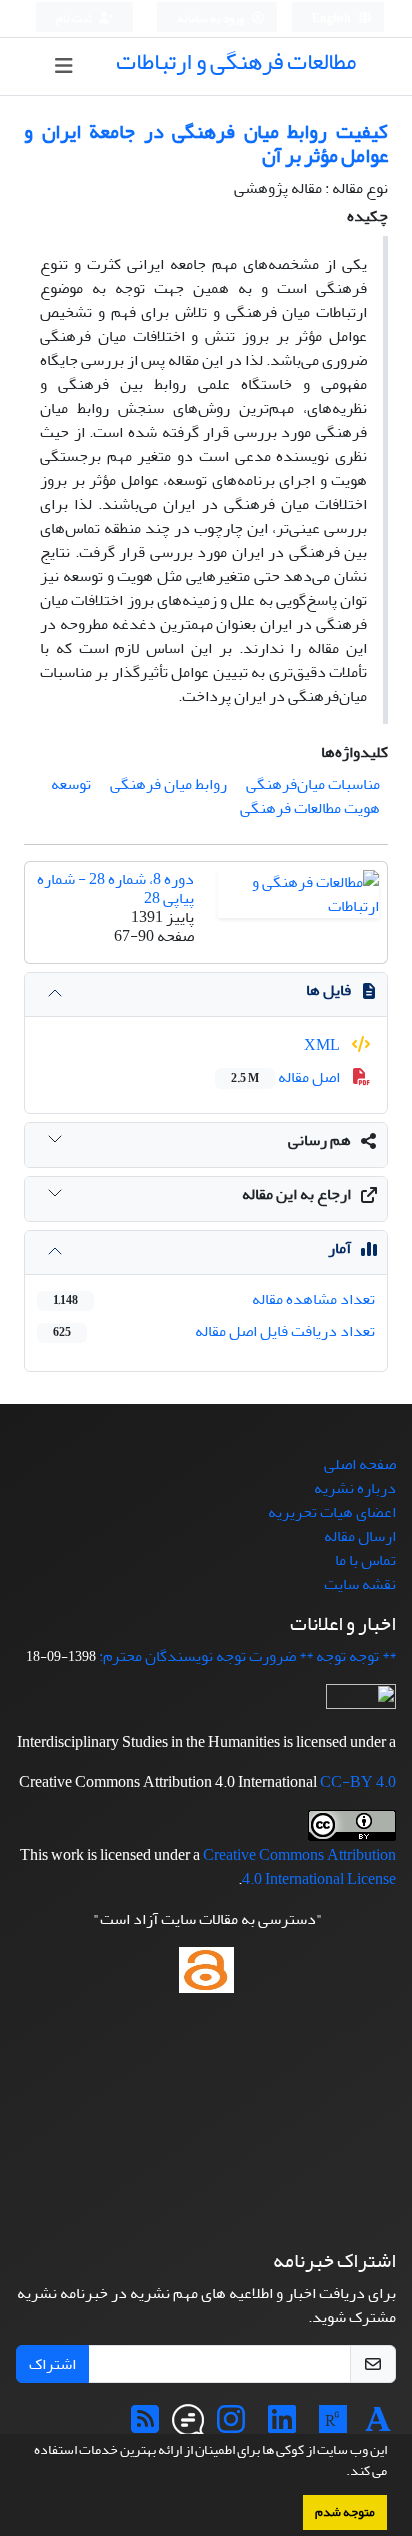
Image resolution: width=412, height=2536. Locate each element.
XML (323, 1045)
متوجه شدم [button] (345, 2512)
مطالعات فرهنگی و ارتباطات (236, 61)
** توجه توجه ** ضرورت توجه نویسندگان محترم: (247, 1656)
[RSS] (145, 2426)
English (332, 18)
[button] (341, 2473)
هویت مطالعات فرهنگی (310, 808)
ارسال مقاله (360, 1536)
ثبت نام (75, 18)
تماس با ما (365, 1560)
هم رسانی (319, 1140)
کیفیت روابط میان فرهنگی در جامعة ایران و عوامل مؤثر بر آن (206, 143)
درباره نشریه (355, 1488)
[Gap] (188, 2426)
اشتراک (52, 2364)
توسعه (71, 784)
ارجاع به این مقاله (296, 1194)
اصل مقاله (287, 1077)
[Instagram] (231, 2426)
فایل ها (328, 990)
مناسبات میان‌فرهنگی (313, 784)
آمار (339, 1248)
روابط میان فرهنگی (168, 784)
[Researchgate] (333, 2426)
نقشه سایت (360, 1584)
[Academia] (378, 2426)
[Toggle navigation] (64, 66)
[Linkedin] (282, 2426)
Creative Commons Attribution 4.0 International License (299, 1867)
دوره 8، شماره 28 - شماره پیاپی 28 (115, 888)
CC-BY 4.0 (358, 1782)
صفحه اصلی (360, 1464)
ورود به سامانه (211, 18)
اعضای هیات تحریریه (332, 1512)
